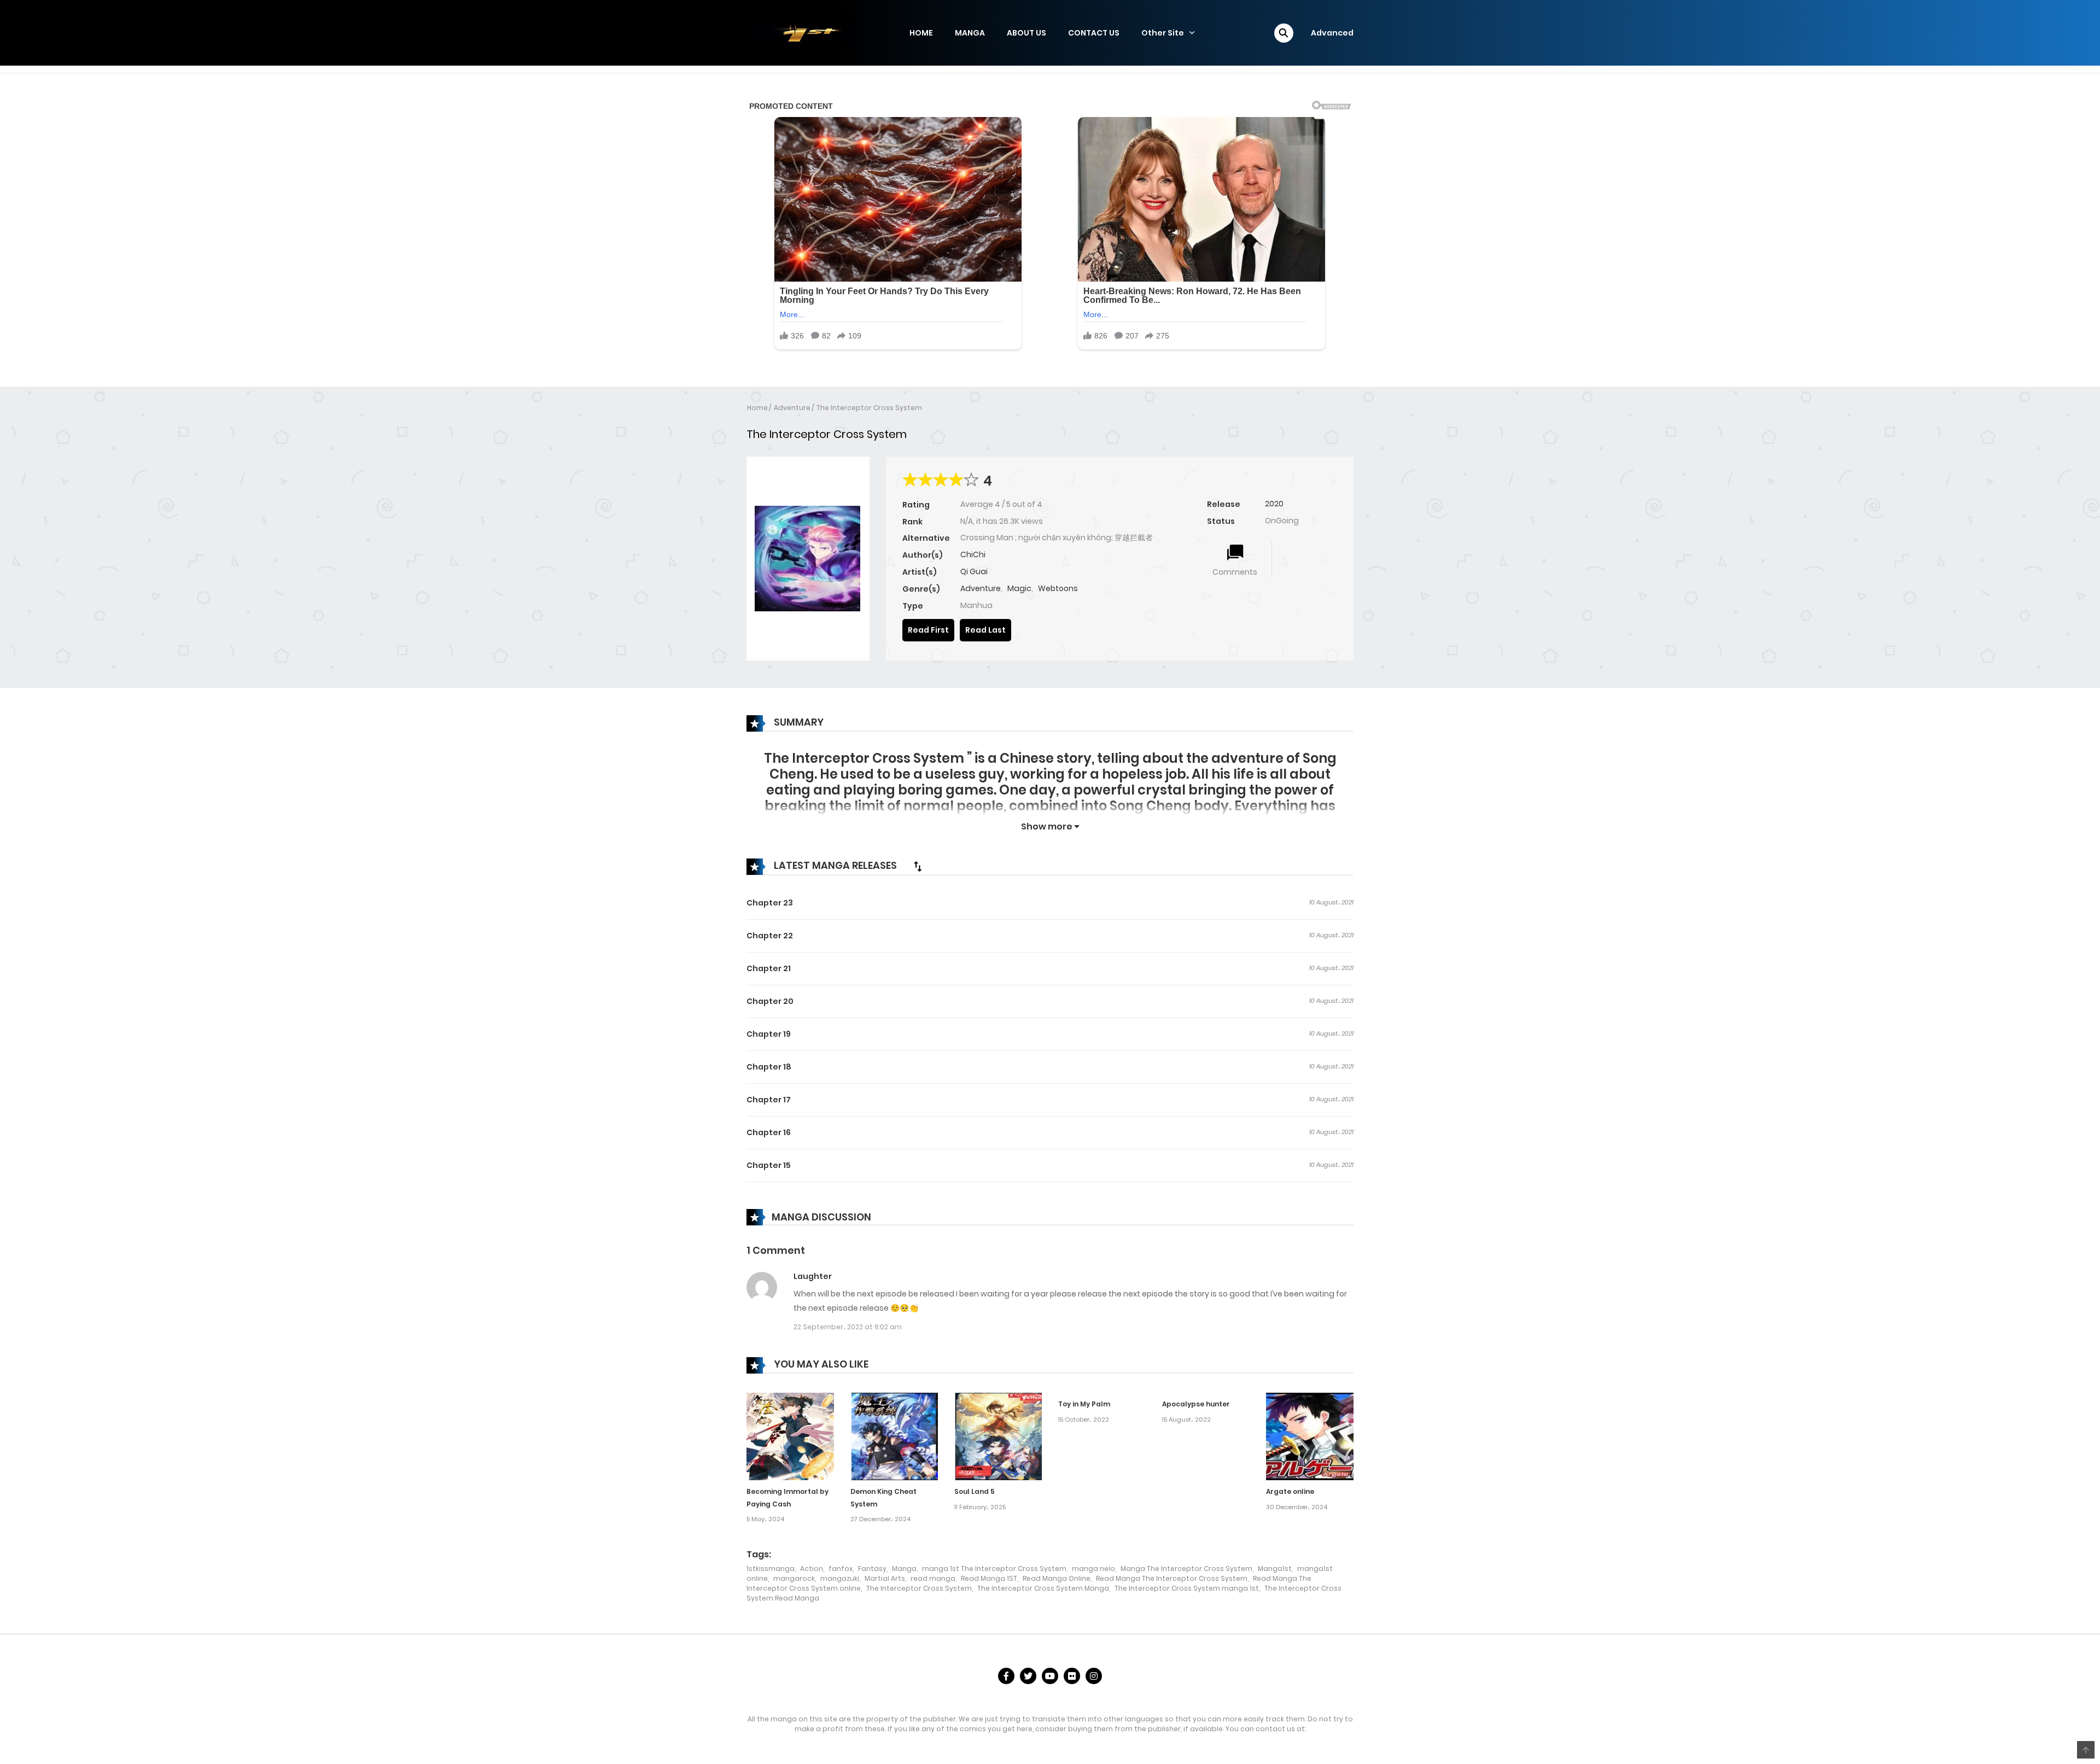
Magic (1019, 588)
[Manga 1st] (801, 32)
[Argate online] (1310, 1436)
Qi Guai (974, 571)
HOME (921, 33)
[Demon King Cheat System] (894, 1436)
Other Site (1163, 33)
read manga (933, 1578)
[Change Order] (918, 866)
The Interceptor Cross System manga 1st (1187, 1588)
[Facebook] (1006, 1676)
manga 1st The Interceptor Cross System (994, 1569)
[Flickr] (1072, 1676)
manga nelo (1093, 1569)
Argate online (1290, 1491)
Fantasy (872, 1569)
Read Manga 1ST (989, 1578)
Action (812, 1569)
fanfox (841, 1569)
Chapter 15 (769, 1165)
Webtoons (1058, 588)
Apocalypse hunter (1196, 1404)
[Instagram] (1094, 1676)
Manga (904, 1569)
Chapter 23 (770, 903)
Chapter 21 (769, 968)
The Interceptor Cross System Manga (1043, 1588)
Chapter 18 (769, 1067)
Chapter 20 (770, 1001)
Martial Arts (885, 1578)
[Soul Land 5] (998, 1436)
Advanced (1332, 33)
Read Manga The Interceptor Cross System (1172, 1578)
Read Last (985, 630)
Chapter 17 (769, 1100)
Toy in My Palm (1084, 1404)
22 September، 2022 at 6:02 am (848, 1327)
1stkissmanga (771, 1569)
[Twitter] (1028, 1676)
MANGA (970, 33)
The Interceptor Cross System (869, 408)
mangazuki (840, 1578)
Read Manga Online (1057, 1578)
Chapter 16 (769, 1132)
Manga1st (1275, 1569)
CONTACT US (1094, 33)
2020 (1274, 504)
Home (757, 408)
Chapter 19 (769, 1034)
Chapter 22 (770, 936)
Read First (928, 630)
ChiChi (973, 554)
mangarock (794, 1578)
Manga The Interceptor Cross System (1186, 1569)
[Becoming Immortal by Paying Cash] (790, 1436)
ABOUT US (1026, 33)
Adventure (792, 408)
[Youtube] (1050, 1676)
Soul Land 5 (975, 1491)
